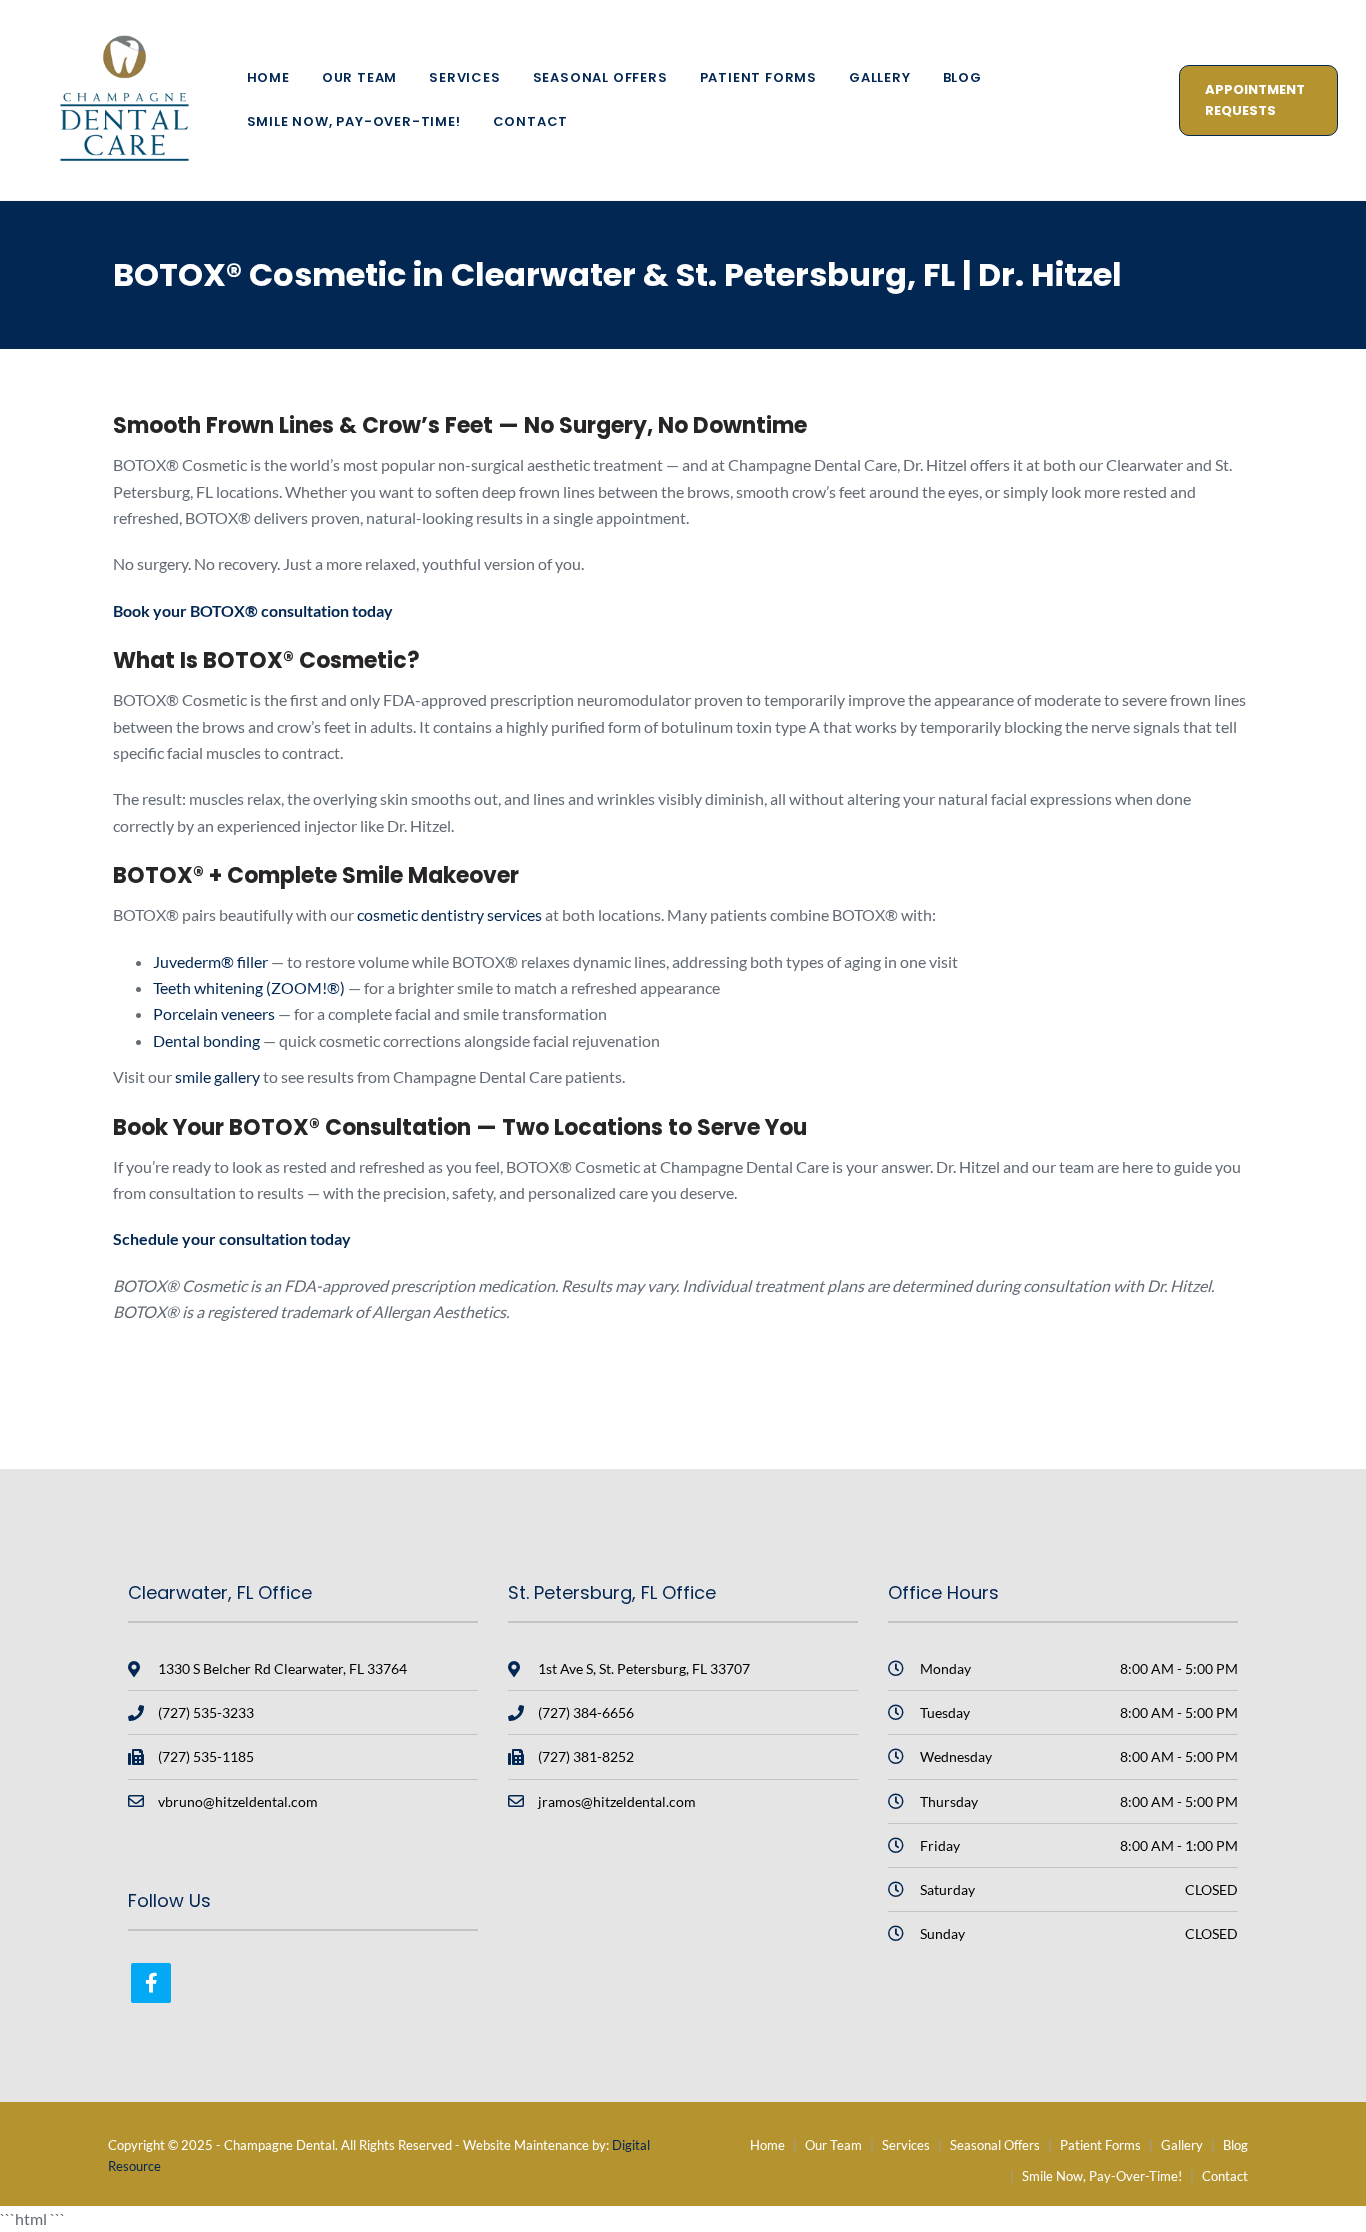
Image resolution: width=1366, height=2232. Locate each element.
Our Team (359, 77)
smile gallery (217, 1076)
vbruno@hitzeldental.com (238, 1801)
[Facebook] (151, 1983)
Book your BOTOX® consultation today (253, 610)
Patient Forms (758, 77)
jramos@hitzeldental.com (617, 1801)
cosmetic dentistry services (449, 914)
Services (464, 77)
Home (268, 77)
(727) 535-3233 (206, 1712)
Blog (962, 77)
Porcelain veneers (214, 1013)
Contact (531, 121)
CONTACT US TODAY (1087, 1413)
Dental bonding (206, 1040)
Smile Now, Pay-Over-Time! (354, 121)
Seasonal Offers (600, 77)
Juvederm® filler (210, 961)
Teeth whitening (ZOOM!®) (249, 987)
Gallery (880, 77)
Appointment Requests (1255, 100)
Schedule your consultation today (232, 1238)
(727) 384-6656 (586, 1712)
